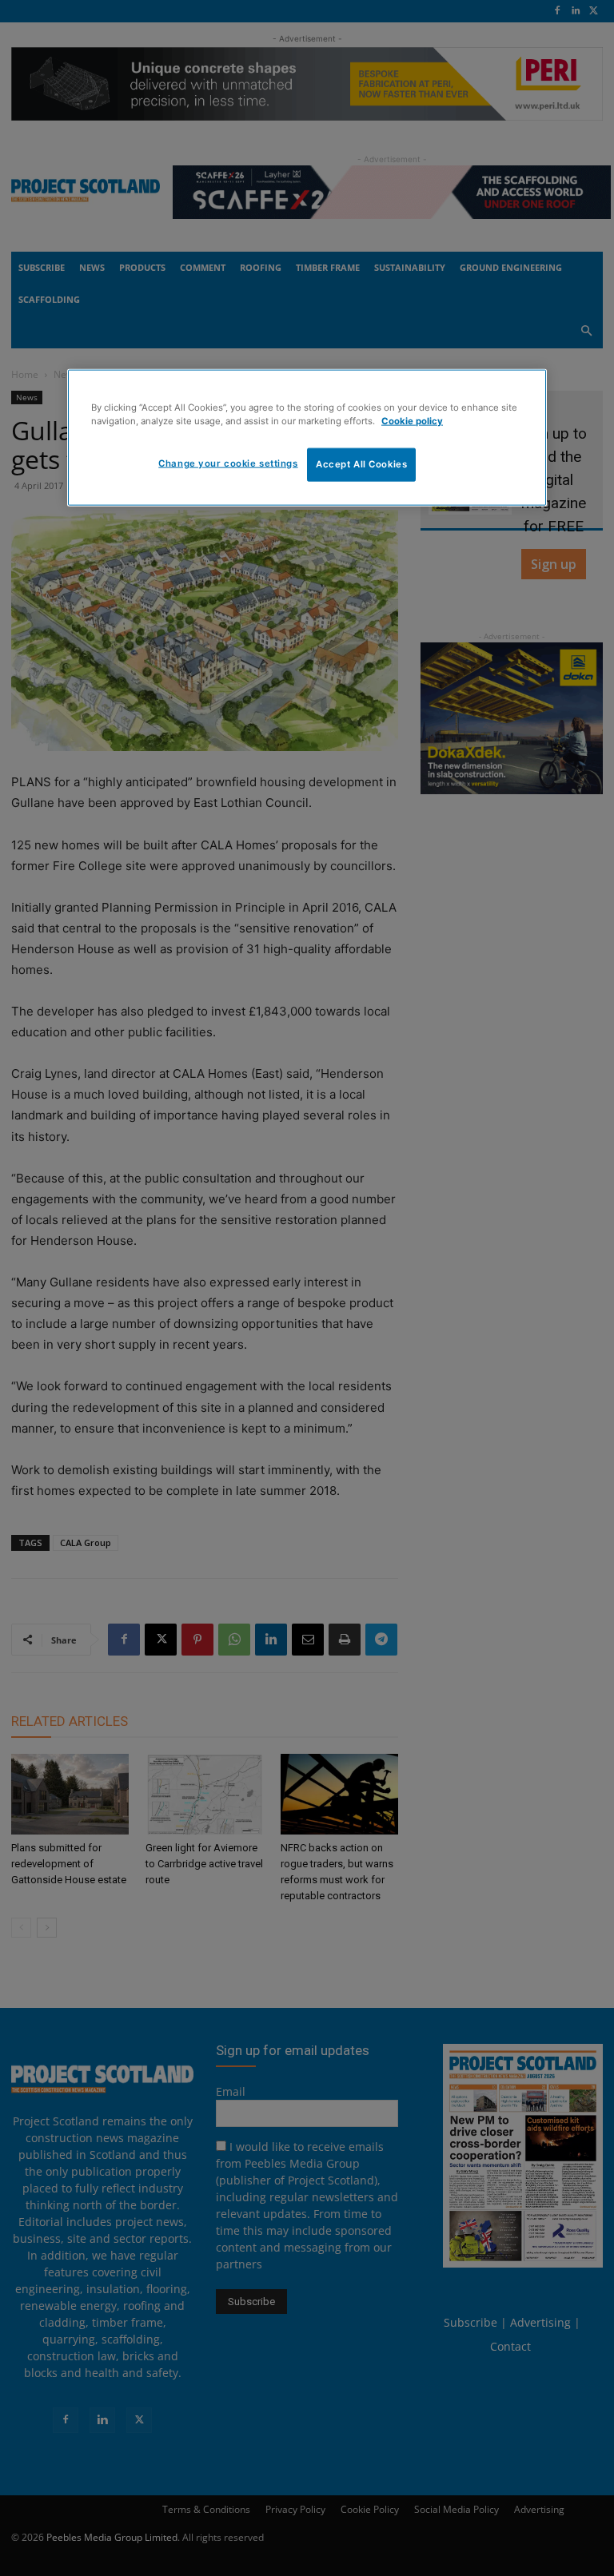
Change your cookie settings (228, 463)
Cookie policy (412, 420)
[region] (307, 437)
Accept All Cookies (361, 463)
